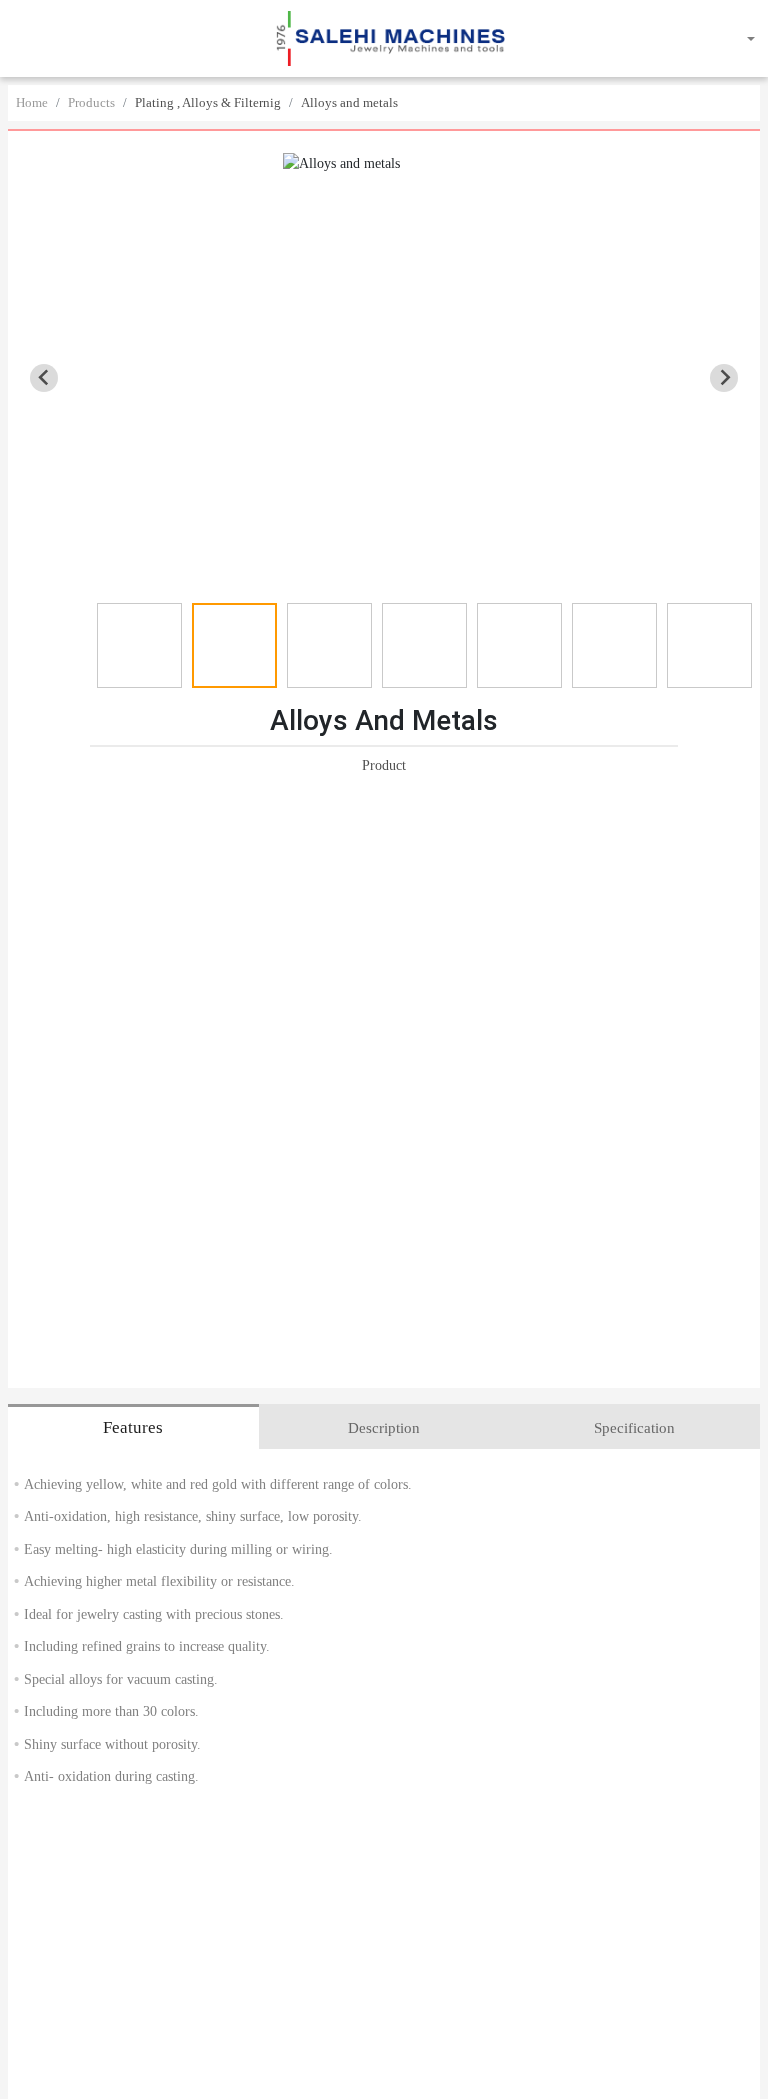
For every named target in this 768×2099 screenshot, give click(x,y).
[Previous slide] (44, 378)
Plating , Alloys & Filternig (208, 102)
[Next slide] (724, 378)
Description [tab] (384, 1428)
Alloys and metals (349, 102)
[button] (27, 39)
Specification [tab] (634, 1428)
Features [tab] (133, 1427)
